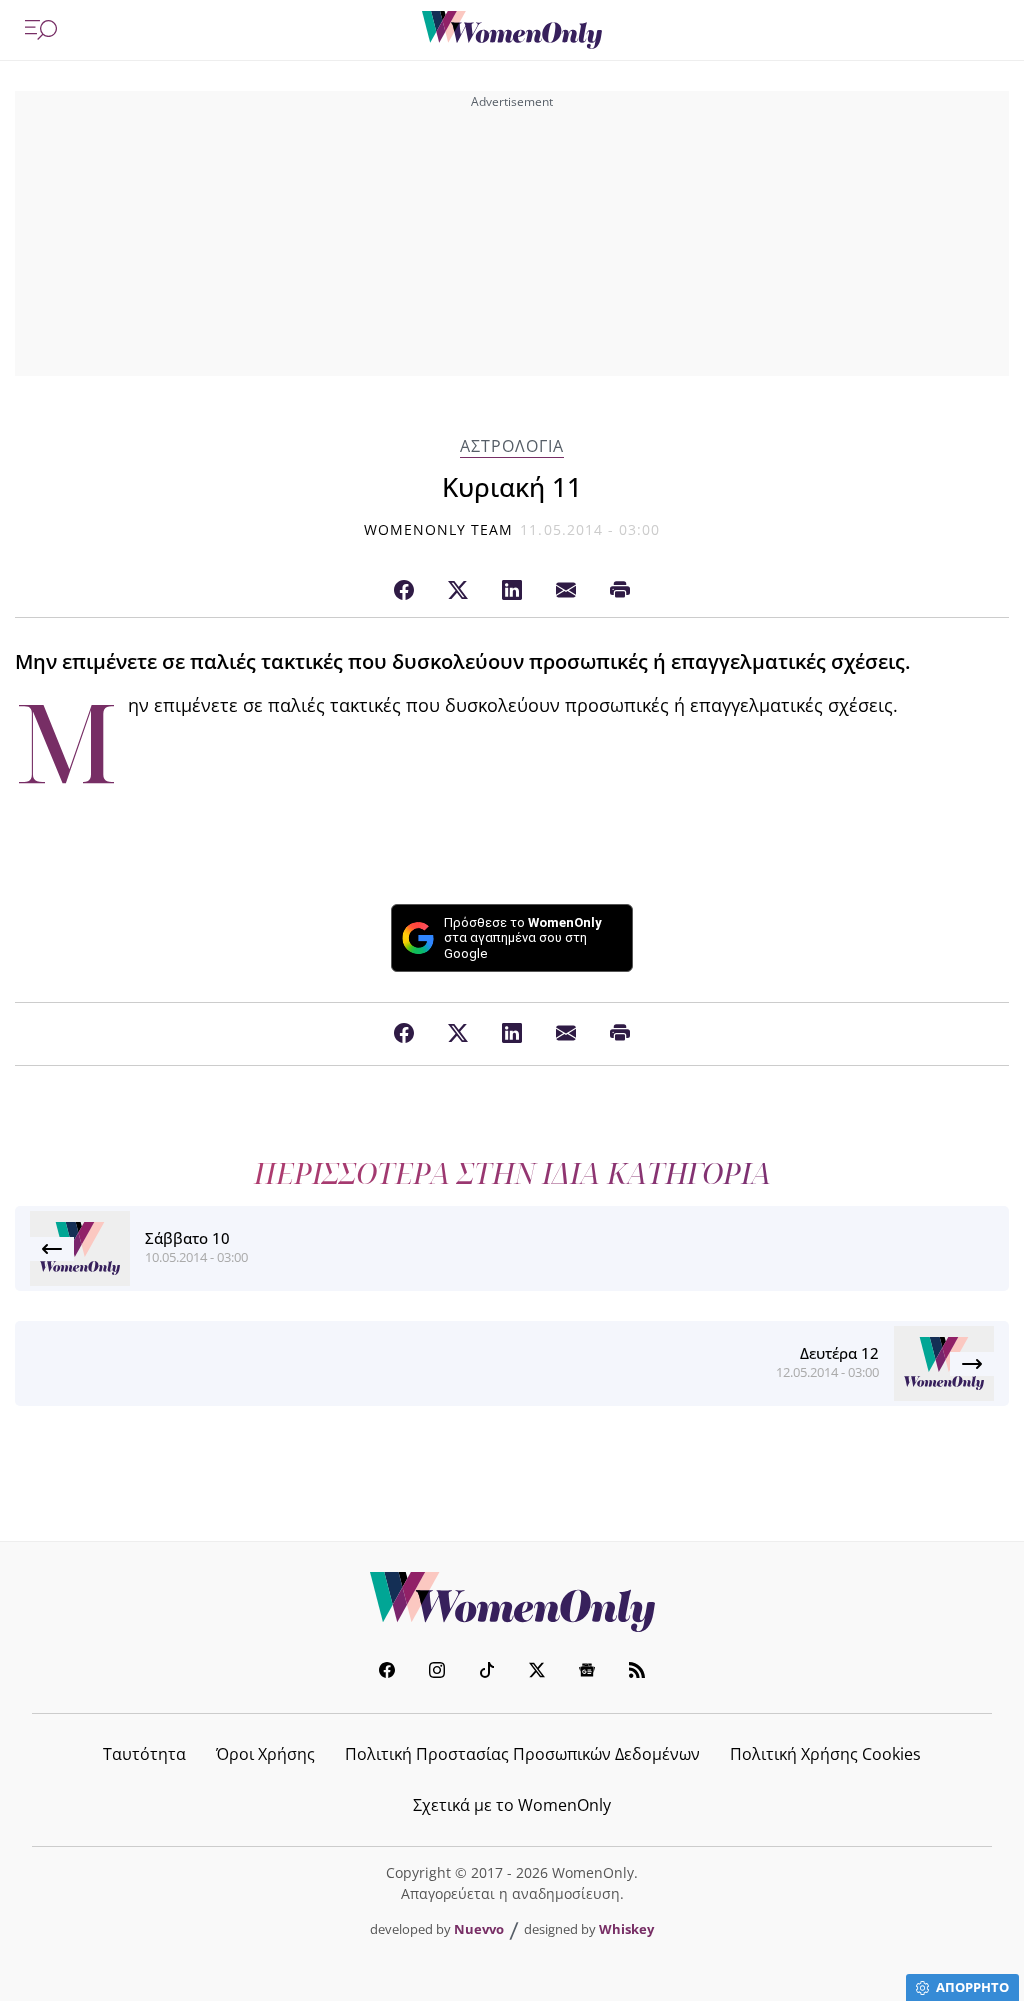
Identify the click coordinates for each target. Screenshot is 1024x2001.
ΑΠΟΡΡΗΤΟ (972, 1987)
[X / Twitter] (458, 591)
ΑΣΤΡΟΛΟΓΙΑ (512, 446)
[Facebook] (404, 591)
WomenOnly (512, 1602)
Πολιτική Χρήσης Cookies (825, 1754)
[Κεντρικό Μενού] (41, 30)
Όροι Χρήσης (265, 1754)
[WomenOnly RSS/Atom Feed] (637, 1672)
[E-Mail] (566, 591)
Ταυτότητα (144, 1754)
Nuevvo (479, 1929)
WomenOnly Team (439, 529)
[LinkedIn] (512, 591)
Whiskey (626, 1929)
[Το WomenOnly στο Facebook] (387, 1672)
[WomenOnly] (512, 30)
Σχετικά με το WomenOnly (512, 1805)
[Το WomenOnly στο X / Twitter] (537, 1672)
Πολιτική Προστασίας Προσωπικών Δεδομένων (522, 1754)
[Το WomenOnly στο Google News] (587, 1672)
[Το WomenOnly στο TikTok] (487, 1672)
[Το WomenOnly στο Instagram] (437, 1672)
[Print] (620, 591)
